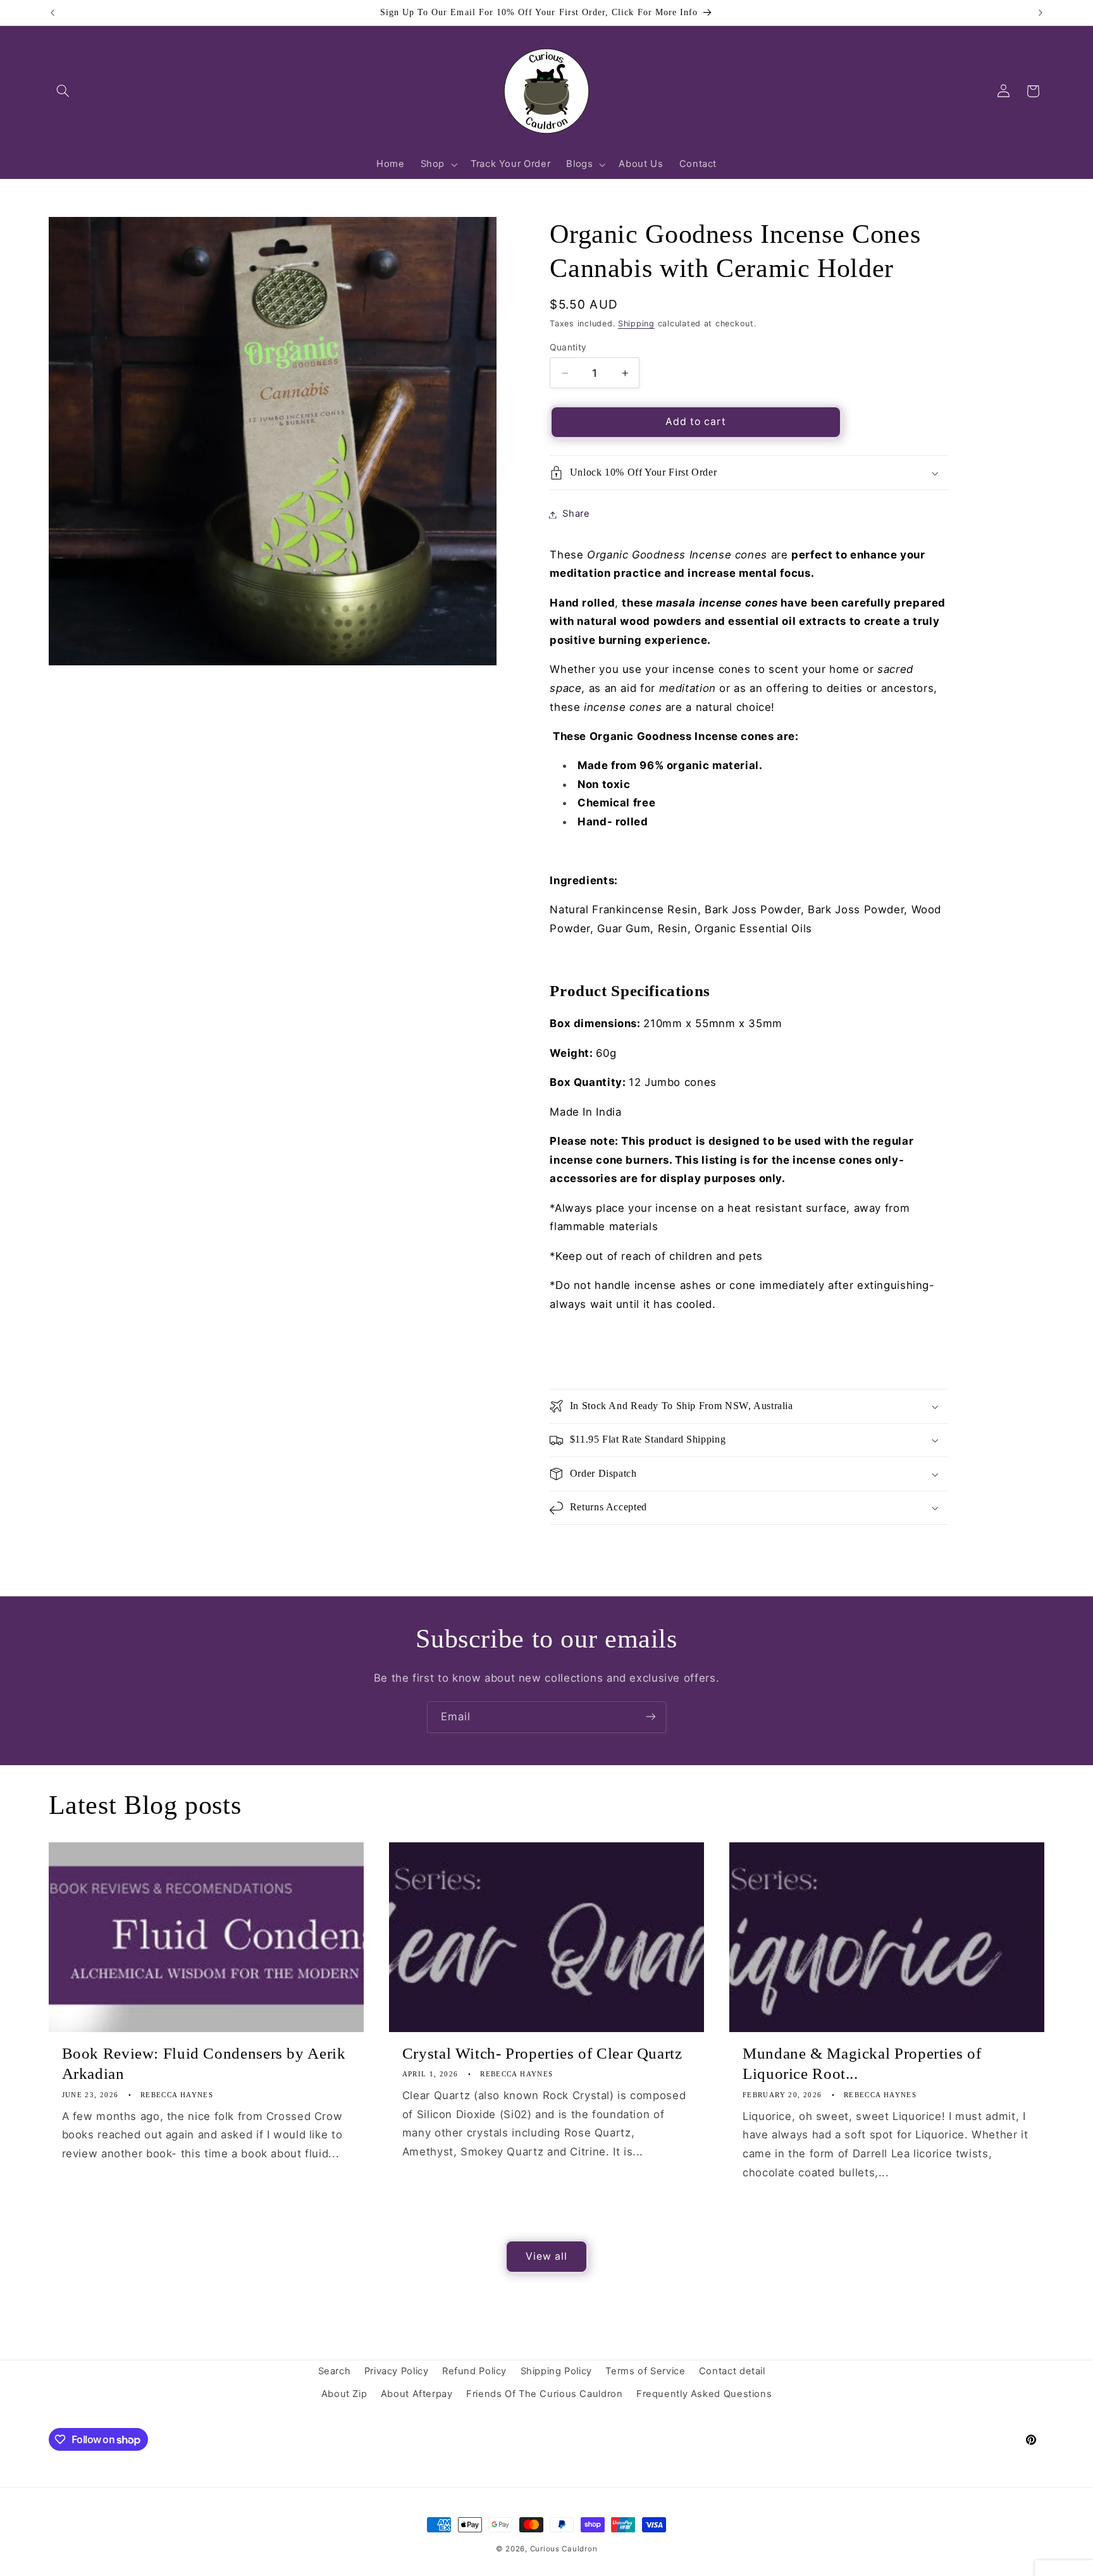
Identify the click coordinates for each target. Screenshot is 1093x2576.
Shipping (636, 324)
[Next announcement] (1041, 13)
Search (335, 2371)
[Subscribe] (651, 1717)
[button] (63, 91)
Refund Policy (474, 2371)
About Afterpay (417, 2394)
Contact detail (732, 2371)
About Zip (344, 2394)
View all (546, 2256)
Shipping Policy (556, 2371)
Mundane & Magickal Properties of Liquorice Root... (862, 2064)
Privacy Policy (397, 2371)
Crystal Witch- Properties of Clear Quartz (542, 2053)
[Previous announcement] (52, 13)
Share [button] (576, 514)
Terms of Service (645, 2371)
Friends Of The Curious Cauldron (545, 2394)
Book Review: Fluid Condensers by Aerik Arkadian (204, 2064)
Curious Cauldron (564, 2549)
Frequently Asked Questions (704, 2394)
